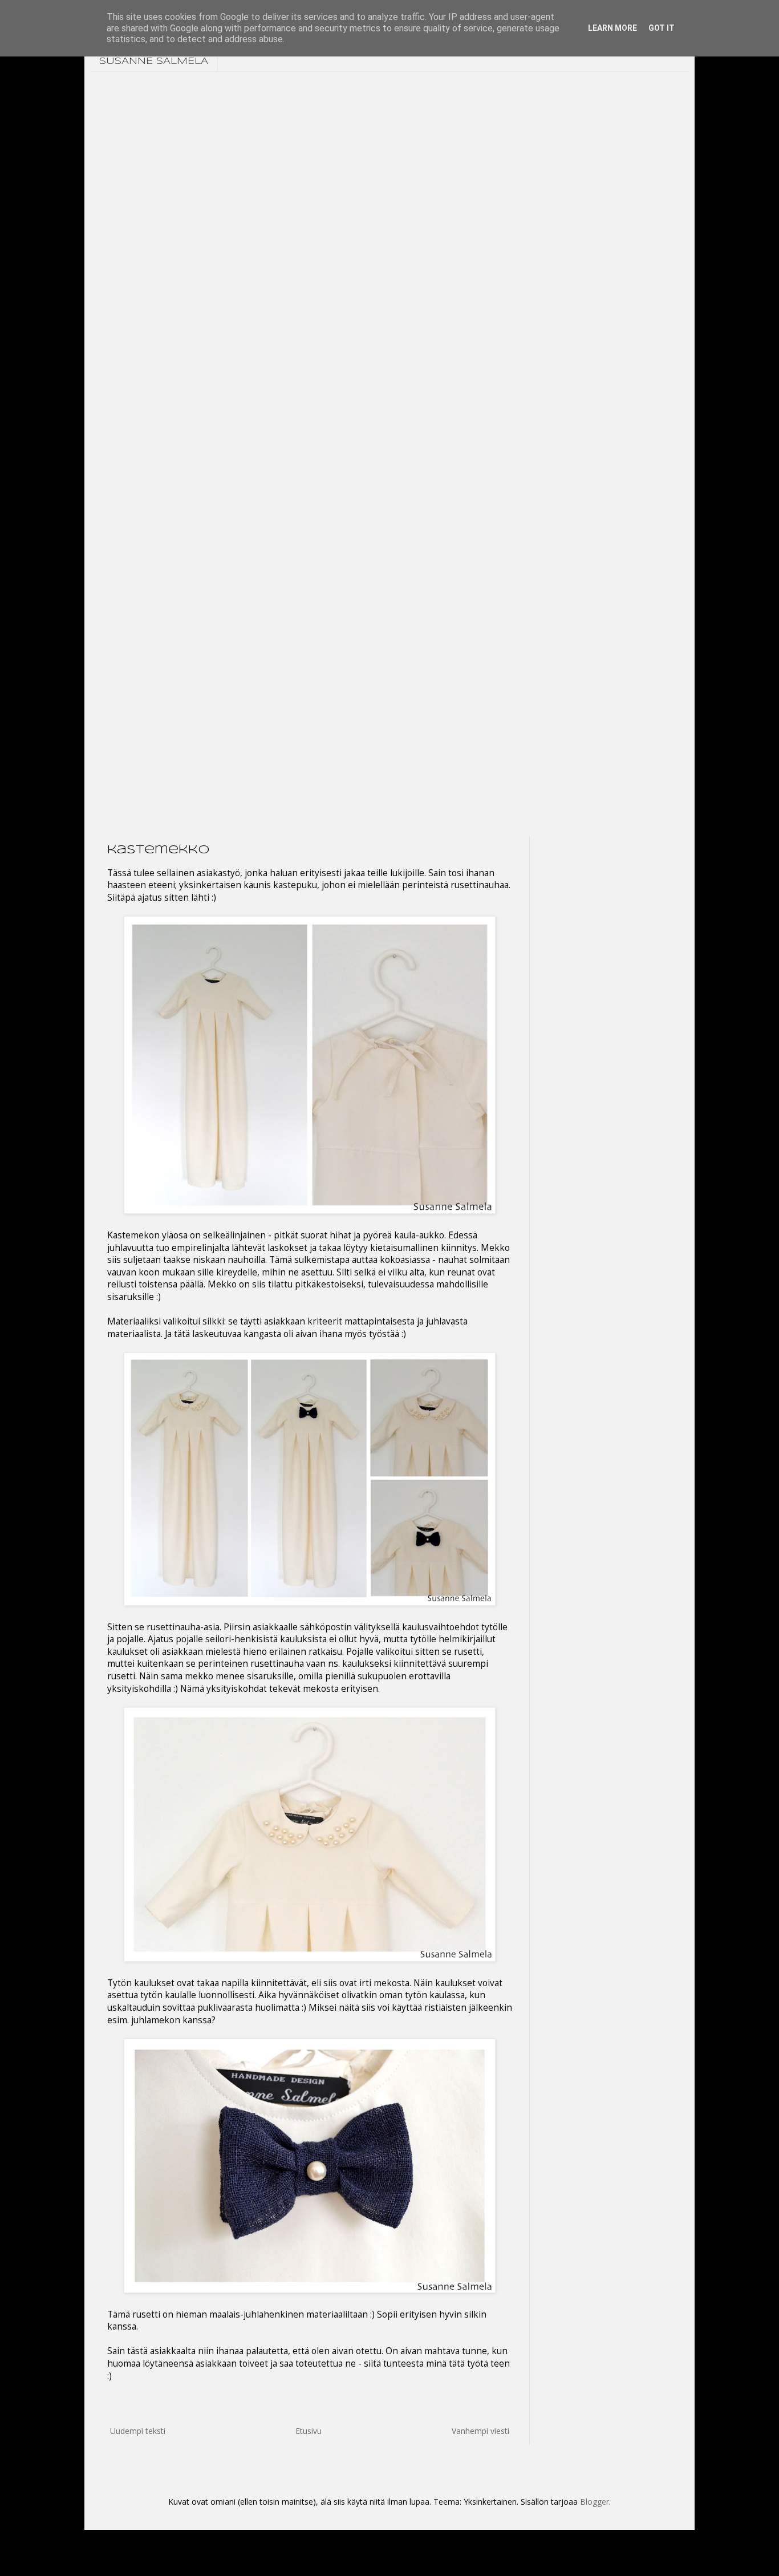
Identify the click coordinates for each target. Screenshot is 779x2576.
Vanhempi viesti (480, 2431)
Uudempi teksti (138, 2431)
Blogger (595, 2502)
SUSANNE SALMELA (154, 61)
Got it (662, 28)
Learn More (612, 28)
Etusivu (309, 2431)
